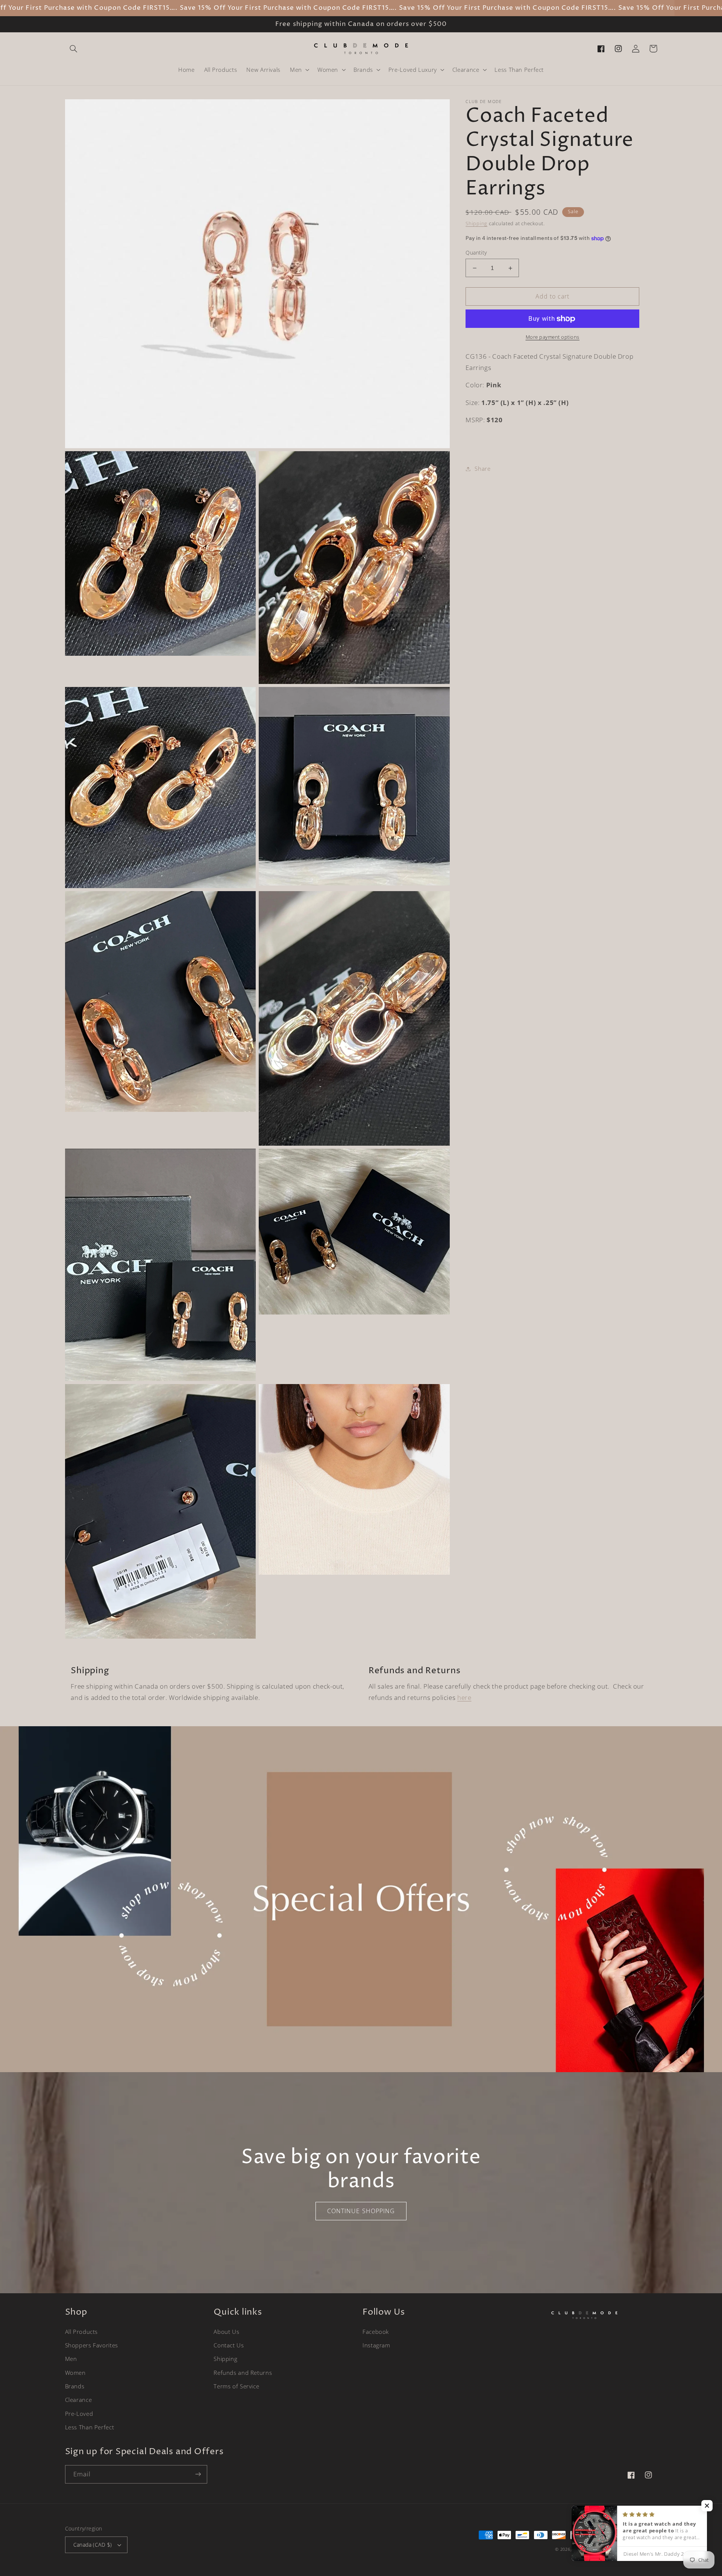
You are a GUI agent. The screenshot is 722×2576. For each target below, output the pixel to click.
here (464, 1697)
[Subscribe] (198, 2474)
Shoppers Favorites (92, 2345)
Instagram (376, 2345)
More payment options (553, 337)
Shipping (476, 224)
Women (75, 2373)
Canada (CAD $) (93, 2545)
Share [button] (482, 469)
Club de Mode (588, 2549)
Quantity (476, 252)
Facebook (376, 2332)
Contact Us (229, 2345)
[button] (74, 49)
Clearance (79, 2400)
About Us (226, 2332)
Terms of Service (236, 2386)
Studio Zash (644, 2549)
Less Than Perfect (90, 2427)
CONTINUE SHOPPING (361, 2211)
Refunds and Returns (243, 2373)
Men (71, 2359)
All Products (82, 2332)
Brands (75, 2386)
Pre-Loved (79, 2414)
